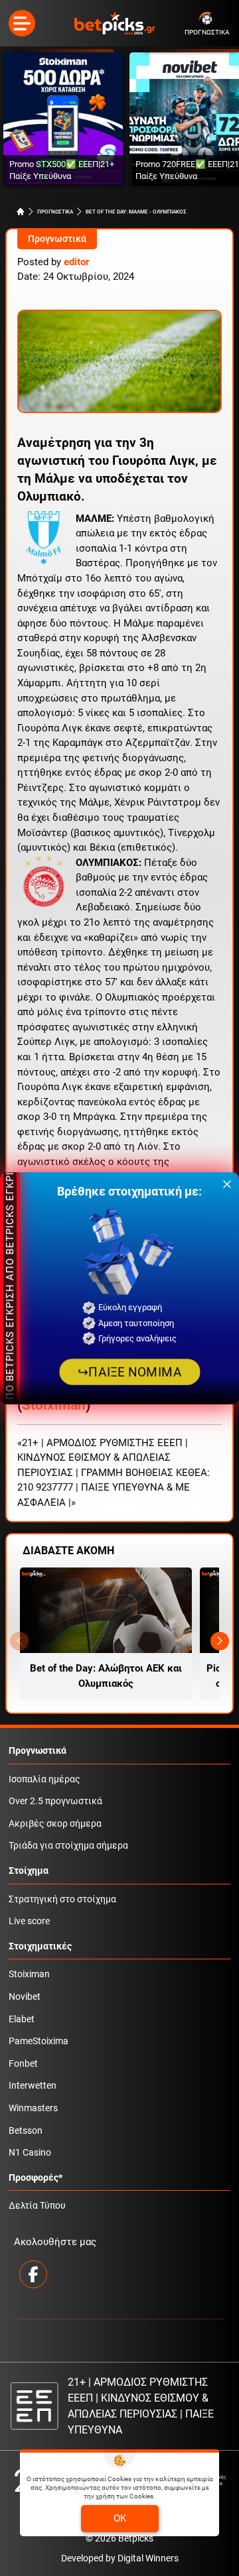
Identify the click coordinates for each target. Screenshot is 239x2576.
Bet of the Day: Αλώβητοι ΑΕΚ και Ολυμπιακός (106, 1676)
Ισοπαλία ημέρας (44, 1779)
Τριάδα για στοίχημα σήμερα (68, 1846)
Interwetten (33, 2086)
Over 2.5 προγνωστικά (55, 1801)
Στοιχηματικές (40, 1946)
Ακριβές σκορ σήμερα (55, 1824)
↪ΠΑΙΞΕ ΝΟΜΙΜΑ (129, 1372)
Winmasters (33, 2108)
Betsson (26, 2131)
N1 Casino (30, 2153)
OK (120, 2518)
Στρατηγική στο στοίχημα (62, 1899)
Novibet (25, 1997)
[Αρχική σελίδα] (21, 212)
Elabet (22, 2019)
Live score (29, 1921)
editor (76, 262)
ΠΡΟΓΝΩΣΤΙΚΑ (55, 212)
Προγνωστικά (57, 239)
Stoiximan (54, 1405)
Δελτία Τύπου (37, 2206)
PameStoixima (39, 2041)
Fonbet (23, 2064)
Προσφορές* (36, 2178)
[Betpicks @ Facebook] (33, 2274)
